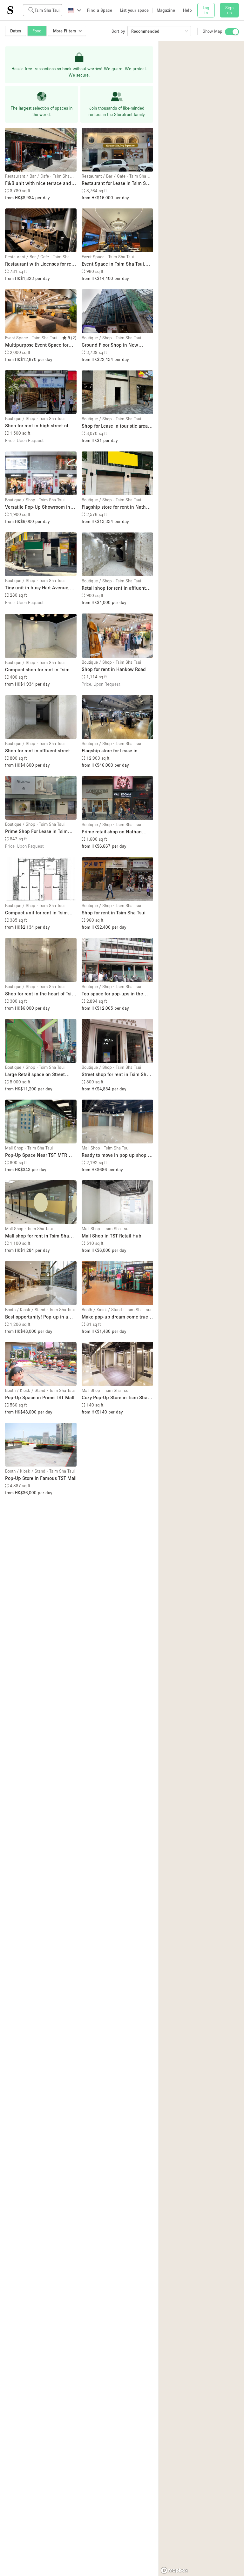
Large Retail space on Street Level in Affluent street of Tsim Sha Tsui (37, 1075)
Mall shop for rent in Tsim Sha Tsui (37, 1236)
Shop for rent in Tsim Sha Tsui (114, 912)
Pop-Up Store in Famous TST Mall (41, 1478)
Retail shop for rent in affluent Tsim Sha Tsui (114, 588)
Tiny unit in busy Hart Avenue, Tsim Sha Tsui (37, 588)
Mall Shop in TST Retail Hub (112, 1236)
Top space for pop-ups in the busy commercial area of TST (112, 994)
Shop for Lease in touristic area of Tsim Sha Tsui (117, 426)
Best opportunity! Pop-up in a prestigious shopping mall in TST (40, 1317)
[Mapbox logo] (174, 2570)
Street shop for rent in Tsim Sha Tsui (115, 1075)
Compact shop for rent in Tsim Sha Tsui (37, 670)
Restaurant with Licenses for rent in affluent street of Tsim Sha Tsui (41, 264)
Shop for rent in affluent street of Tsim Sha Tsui (40, 751)
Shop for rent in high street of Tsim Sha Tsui (37, 426)
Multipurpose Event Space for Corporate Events (37, 345)
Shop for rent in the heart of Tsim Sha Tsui (40, 994)
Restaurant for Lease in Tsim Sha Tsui (116, 183)
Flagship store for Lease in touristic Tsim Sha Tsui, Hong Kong (113, 751)
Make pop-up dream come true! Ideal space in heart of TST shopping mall (116, 1317)
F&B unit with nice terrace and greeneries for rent (38, 183)
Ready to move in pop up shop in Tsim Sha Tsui (117, 1155)
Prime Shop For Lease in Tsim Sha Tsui (36, 832)
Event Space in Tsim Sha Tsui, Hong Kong (113, 264)
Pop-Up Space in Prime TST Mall (40, 1397)
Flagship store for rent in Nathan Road (116, 507)
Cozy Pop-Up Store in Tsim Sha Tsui (115, 1398)
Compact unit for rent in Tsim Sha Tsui (36, 913)
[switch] (232, 32)
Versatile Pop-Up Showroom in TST (38, 507)
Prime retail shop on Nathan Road (112, 832)
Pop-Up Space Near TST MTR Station (36, 1155)
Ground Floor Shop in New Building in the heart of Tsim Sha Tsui (117, 345)
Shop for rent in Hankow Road (114, 669)
